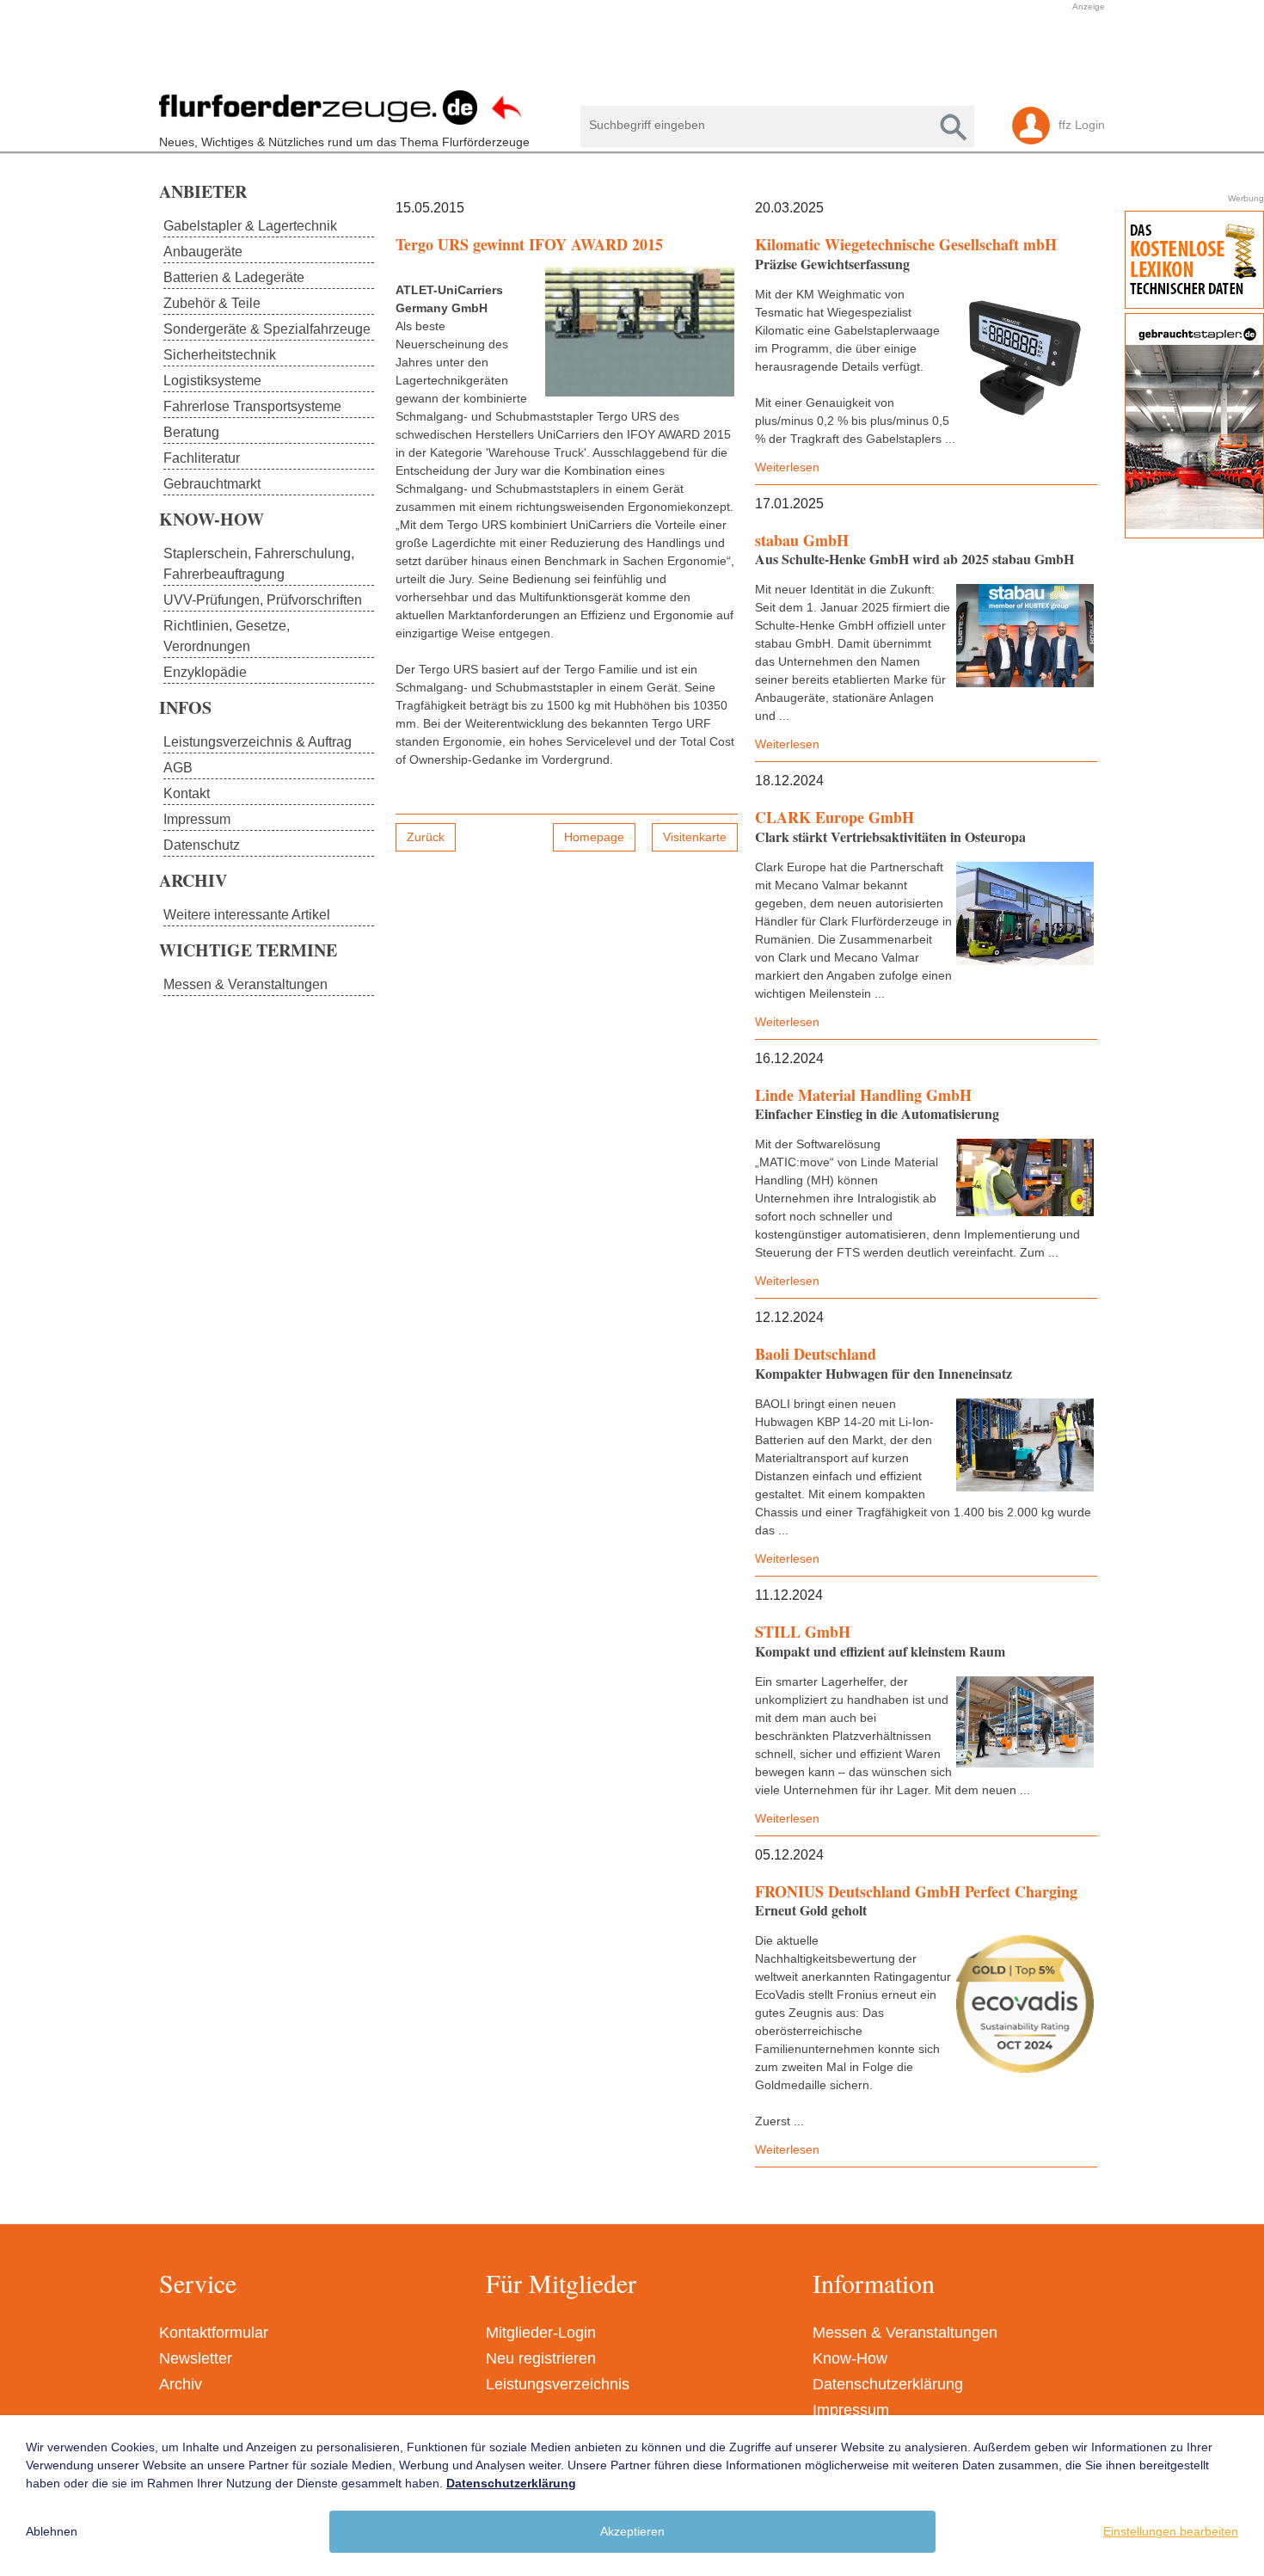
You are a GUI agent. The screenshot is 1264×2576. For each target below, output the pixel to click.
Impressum (851, 2410)
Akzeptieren (632, 2531)
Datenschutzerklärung (888, 2384)
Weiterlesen (787, 467)
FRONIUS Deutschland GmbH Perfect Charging (916, 1891)
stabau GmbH (802, 540)
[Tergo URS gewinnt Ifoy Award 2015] (640, 332)
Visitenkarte (695, 837)
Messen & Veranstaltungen (905, 2333)
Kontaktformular (214, 2333)
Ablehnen (52, 2531)
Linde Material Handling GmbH (863, 1095)
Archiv (181, 2384)
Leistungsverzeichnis (558, 2384)
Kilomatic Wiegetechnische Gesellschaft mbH (906, 244)
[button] (623, 54)
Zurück (426, 837)
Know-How (850, 2358)
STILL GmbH (803, 1632)
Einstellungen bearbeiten (1171, 2531)
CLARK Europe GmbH (834, 817)
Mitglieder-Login (541, 2333)
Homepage (594, 837)
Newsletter (196, 2358)
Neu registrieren (541, 2358)
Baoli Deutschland (816, 1354)
